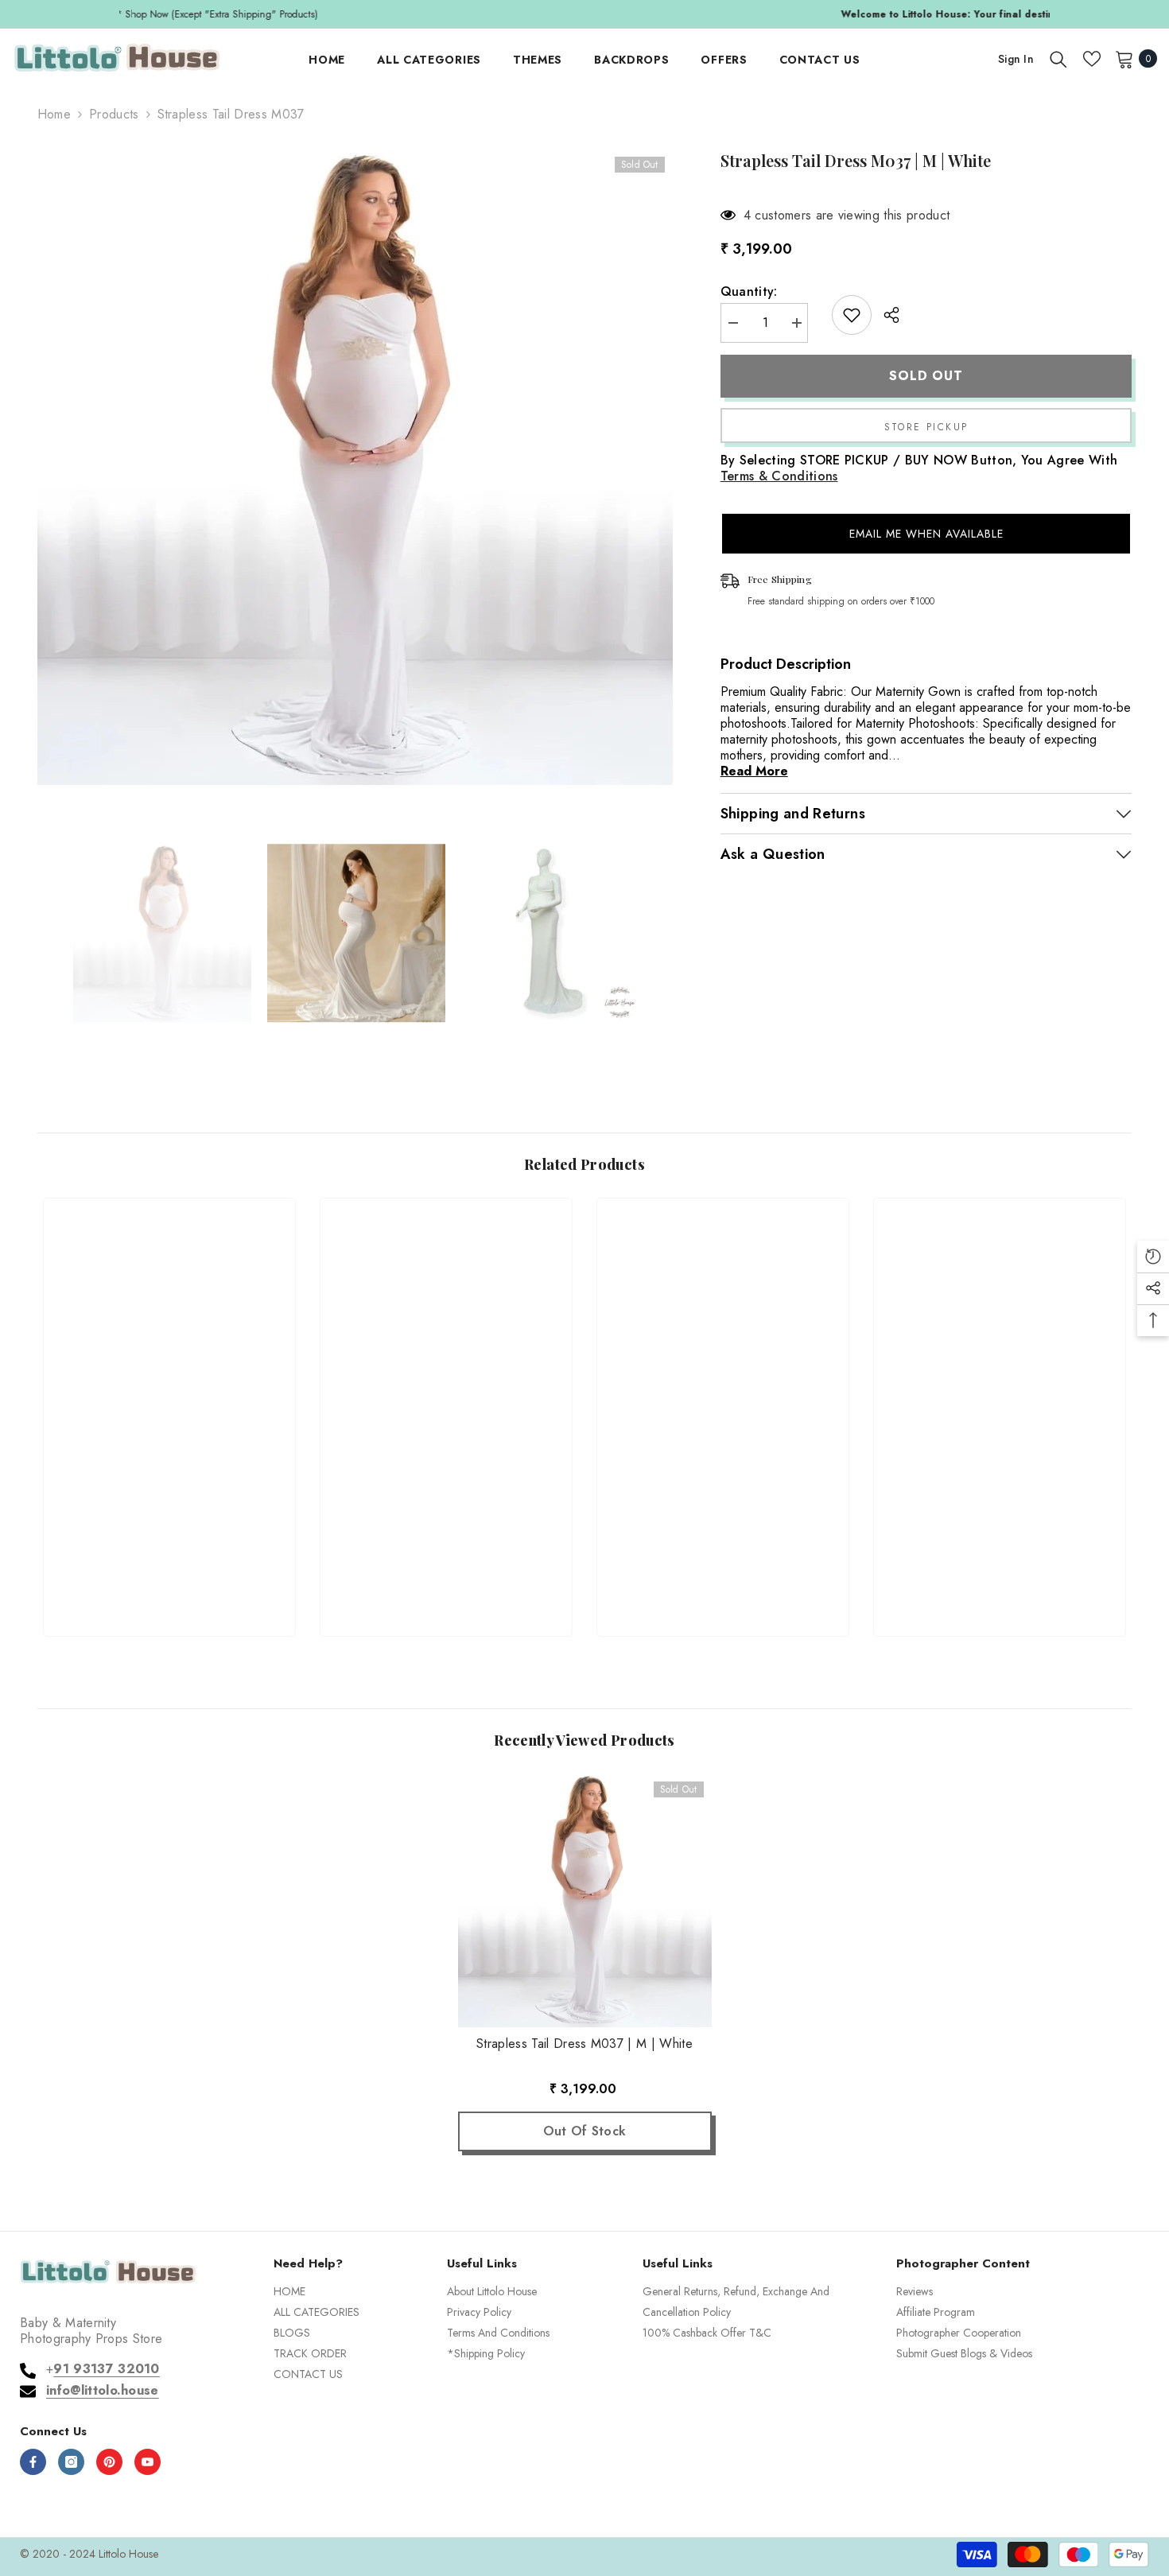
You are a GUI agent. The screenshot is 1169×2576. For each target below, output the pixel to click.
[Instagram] (71, 2462)
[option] (584, 14)
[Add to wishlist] (852, 315)
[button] (926, 534)
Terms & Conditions (779, 476)
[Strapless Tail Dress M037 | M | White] (585, 1900)
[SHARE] (885, 315)
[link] (169, 1566)
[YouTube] (148, 2462)
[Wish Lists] (1092, 59)
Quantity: (749, 292)
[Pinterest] (109, 2462)
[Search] (1058, 59)
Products (114, 115)
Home (54, 115)
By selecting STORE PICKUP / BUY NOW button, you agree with (919, 468)
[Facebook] (33, 2462)
